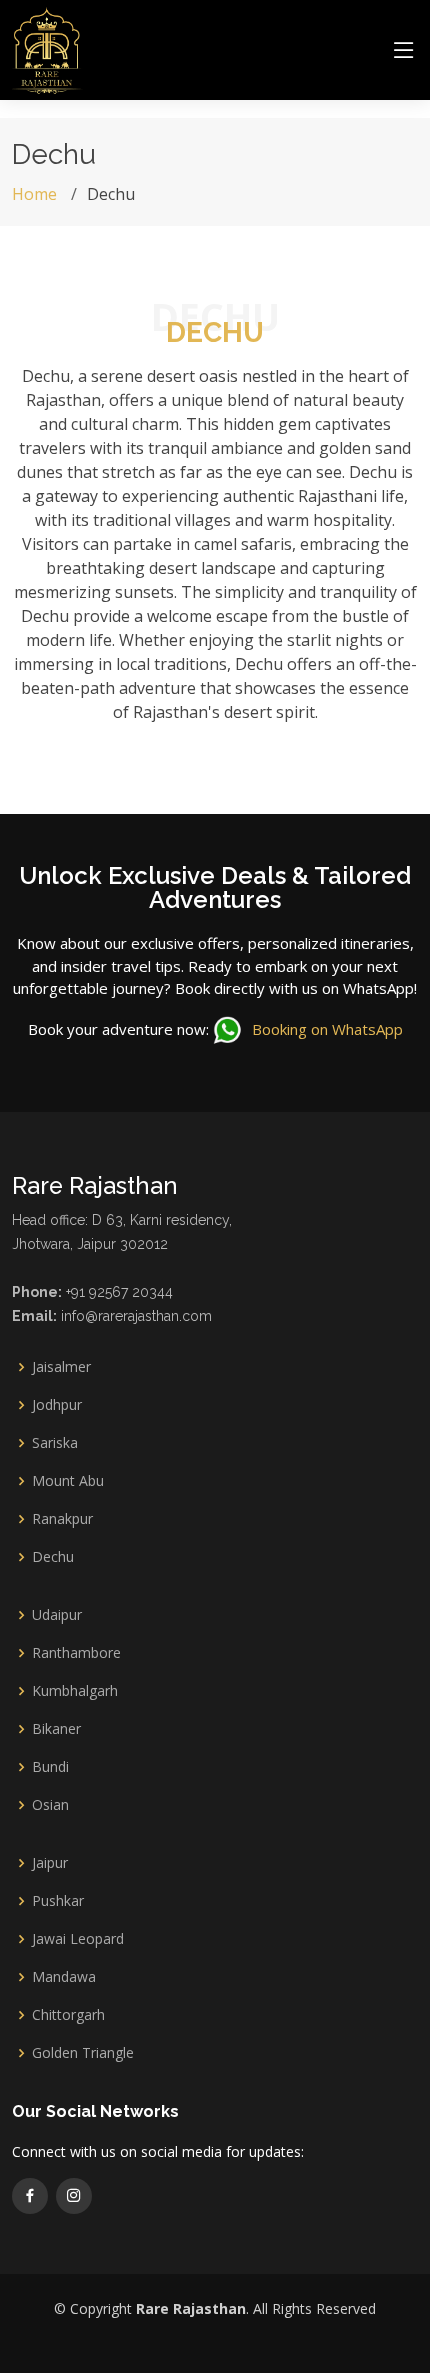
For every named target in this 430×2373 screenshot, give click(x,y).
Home (34, 194)
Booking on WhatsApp (325, 1029)
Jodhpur (57, 1405)
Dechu (53, 1557)
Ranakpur (62, 1519)
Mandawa (64, 1977)
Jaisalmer (61, 1367)
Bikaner (56, 1729)
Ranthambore (76, 1653)
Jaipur (50, 1863)
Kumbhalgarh (75, 1691)
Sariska (55, 1443)
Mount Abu (68, 1481)
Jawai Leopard (78, 1939)
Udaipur (57, 1615)
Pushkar (58, 1901)
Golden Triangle (83, 2053)
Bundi (50, 1767)
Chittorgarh (68, 2015)
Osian (50, 1805)
